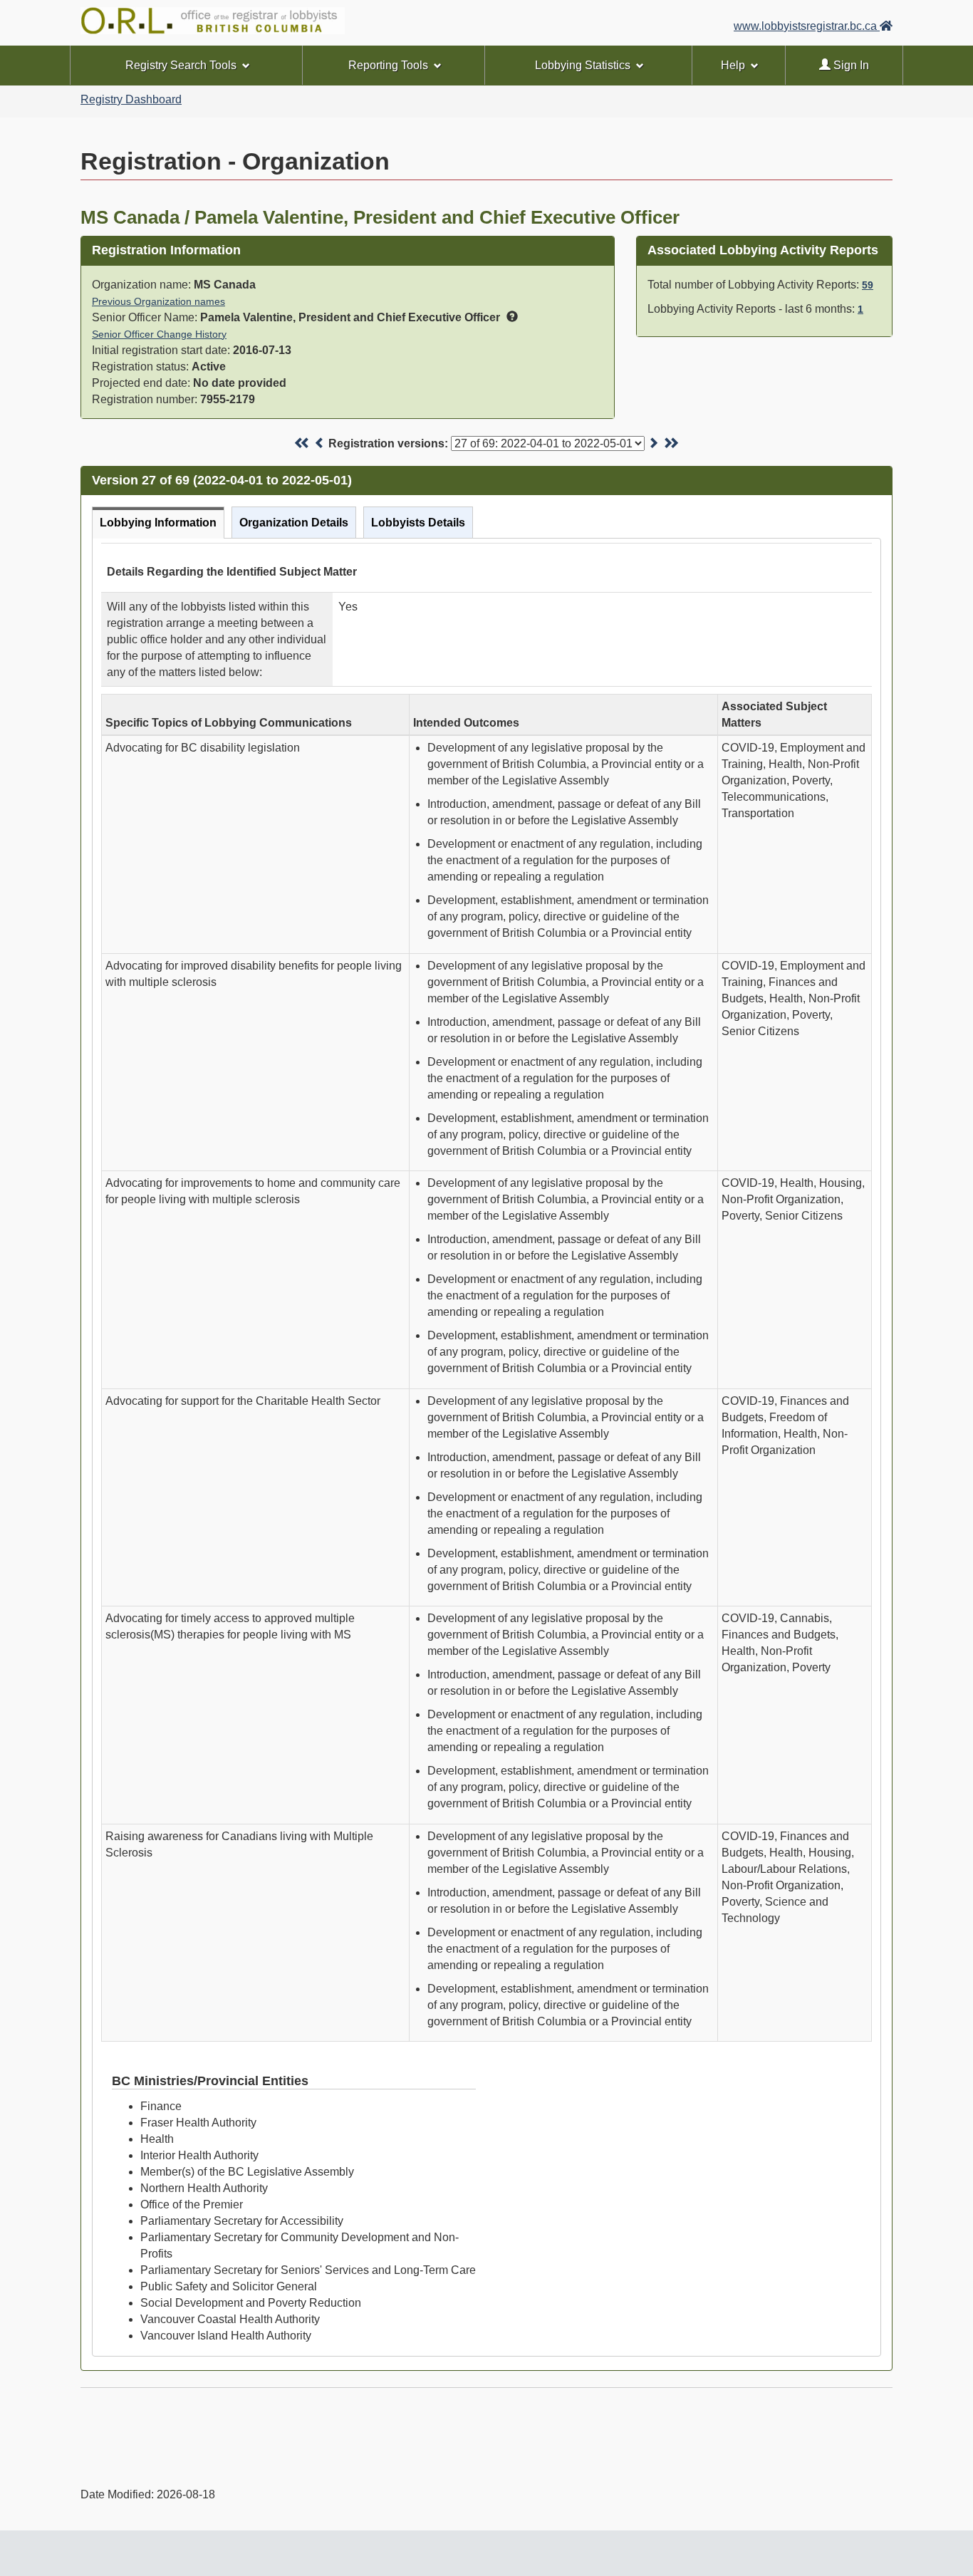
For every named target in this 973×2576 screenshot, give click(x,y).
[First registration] (302, 443)
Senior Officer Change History (159, 334)
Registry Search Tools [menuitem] (181, 65)
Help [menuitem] (733, 65)
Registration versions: (388, 443)
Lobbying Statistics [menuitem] (583, 65)
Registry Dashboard (131, 99)
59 (868, 285)
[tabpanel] (486, 1447)
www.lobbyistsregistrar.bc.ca (807, 26)
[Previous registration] (320, 443)
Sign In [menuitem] (850, 65)
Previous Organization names (158, 301)
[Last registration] (671, 443)
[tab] (158, 523)
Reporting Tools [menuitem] (388, 65)
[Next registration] (653, 443)
